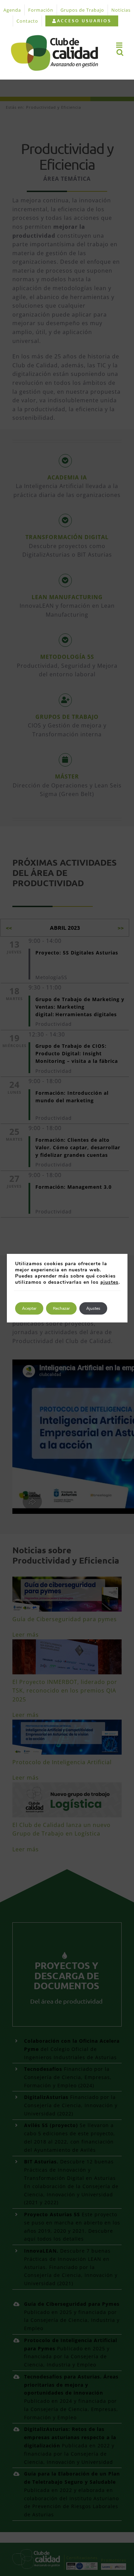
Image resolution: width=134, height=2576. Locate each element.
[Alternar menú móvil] (120, 45)
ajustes (109, 1282)
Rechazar (61, 1308)
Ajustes (93, 1308)
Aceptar (29, 1308)
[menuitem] (82, 21)
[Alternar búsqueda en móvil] (120, 52)
